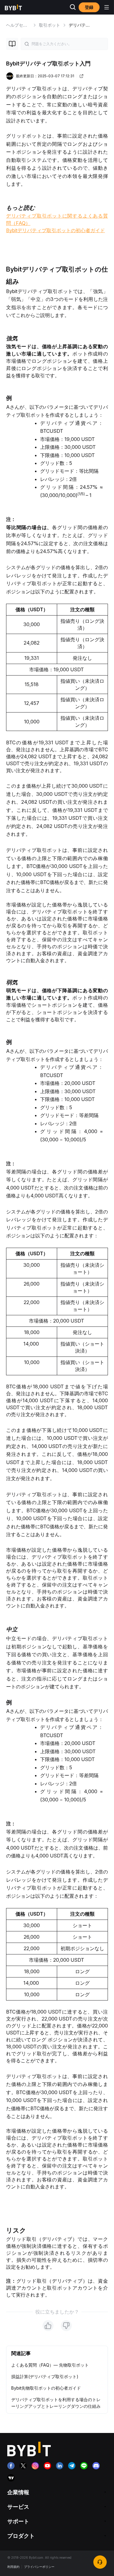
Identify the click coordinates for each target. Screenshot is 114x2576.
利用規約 (13, 2567)
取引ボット (50, 25)
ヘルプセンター (21, 25)
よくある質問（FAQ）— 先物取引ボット (50, 2365)
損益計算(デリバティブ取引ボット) (45, 2376)
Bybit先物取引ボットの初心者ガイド (46, 2388)
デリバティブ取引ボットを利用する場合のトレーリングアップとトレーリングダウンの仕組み (56, 2403)
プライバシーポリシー (39, 2567)
